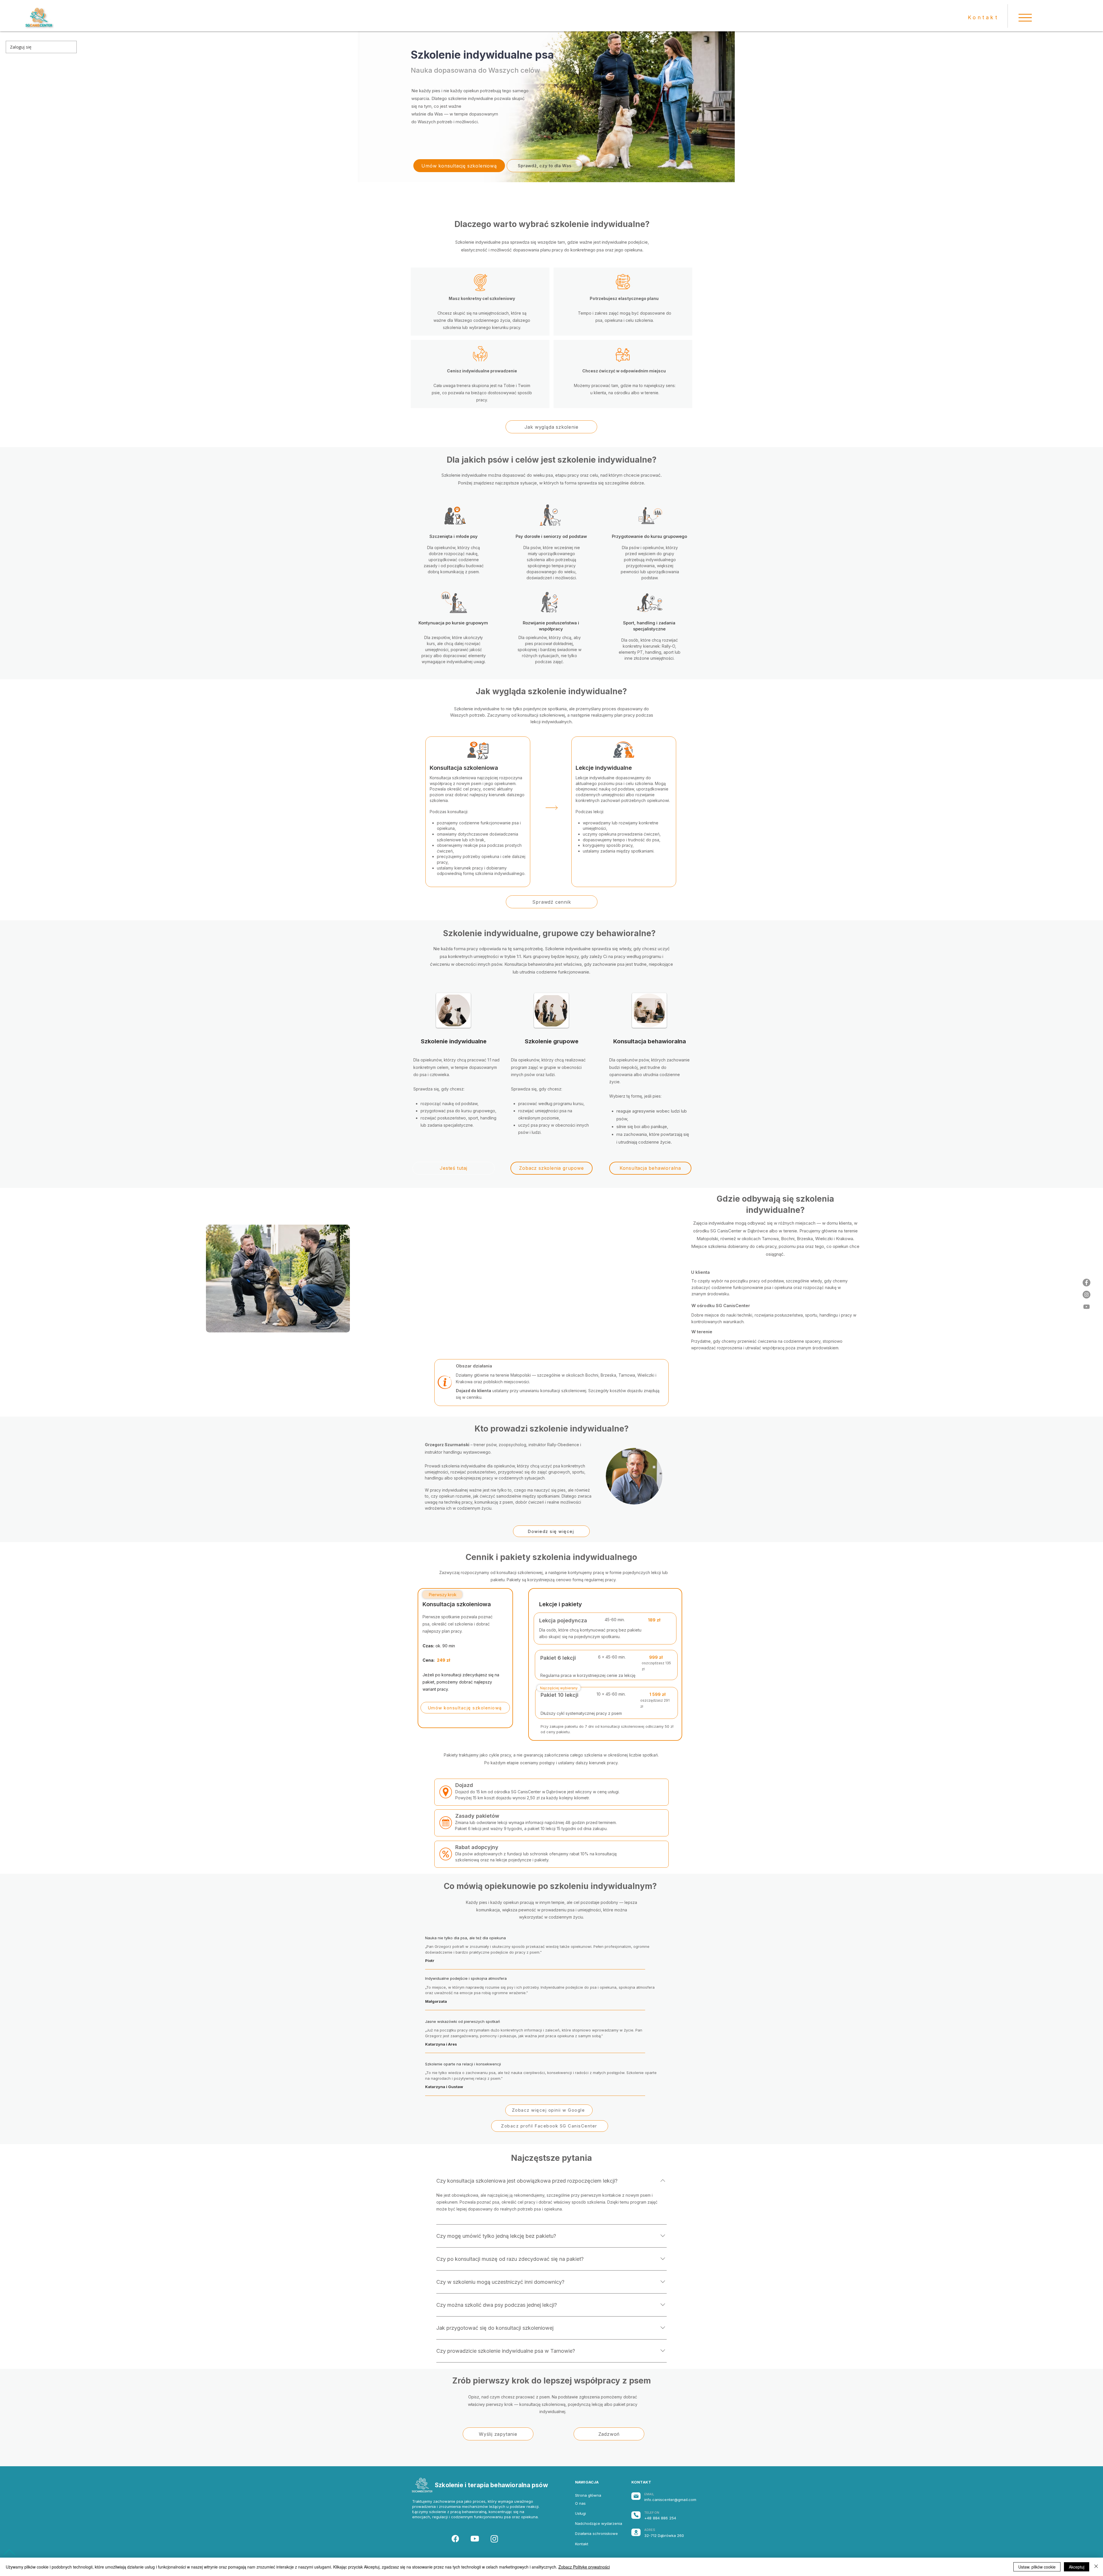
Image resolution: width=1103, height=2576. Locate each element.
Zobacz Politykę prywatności (584, 2567)
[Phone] (636, 2515)
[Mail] (636, 2496)
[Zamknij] (1096, 2567)
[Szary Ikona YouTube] (1086, 1307)
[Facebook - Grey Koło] (1086, 1283)
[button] (1025, 18)
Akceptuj (1077, 2567)
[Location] (636, 2532)
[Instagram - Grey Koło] (1086, 1295)
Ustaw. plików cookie (1037, 2567)
